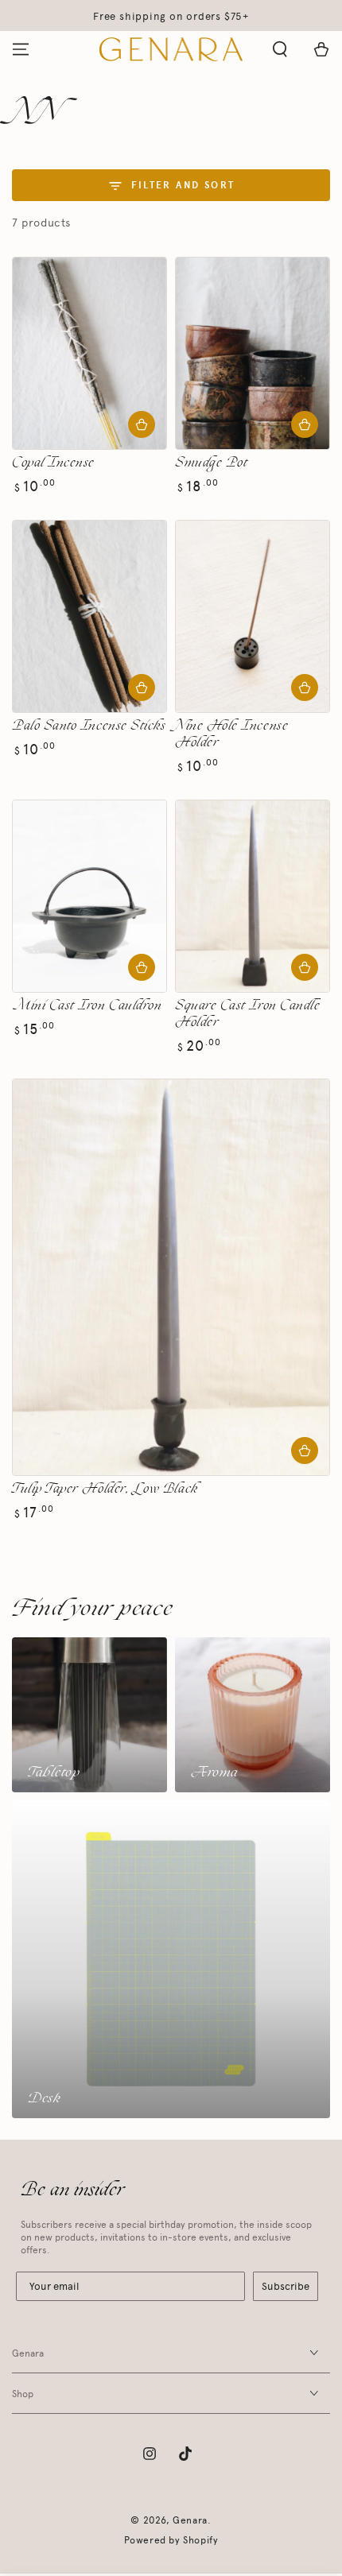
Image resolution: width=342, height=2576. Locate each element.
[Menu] (21, 49)
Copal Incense (53, 463)
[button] (280, 49)
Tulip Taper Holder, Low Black (105, 1489)
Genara (190, 2520)
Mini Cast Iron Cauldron (87, 1006)
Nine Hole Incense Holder (231, 734)
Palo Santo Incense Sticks (89, 726)
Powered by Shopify (171, 2540)
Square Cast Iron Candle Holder (247, 1014)
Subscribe (286, 2286)
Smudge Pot (211, 463)
